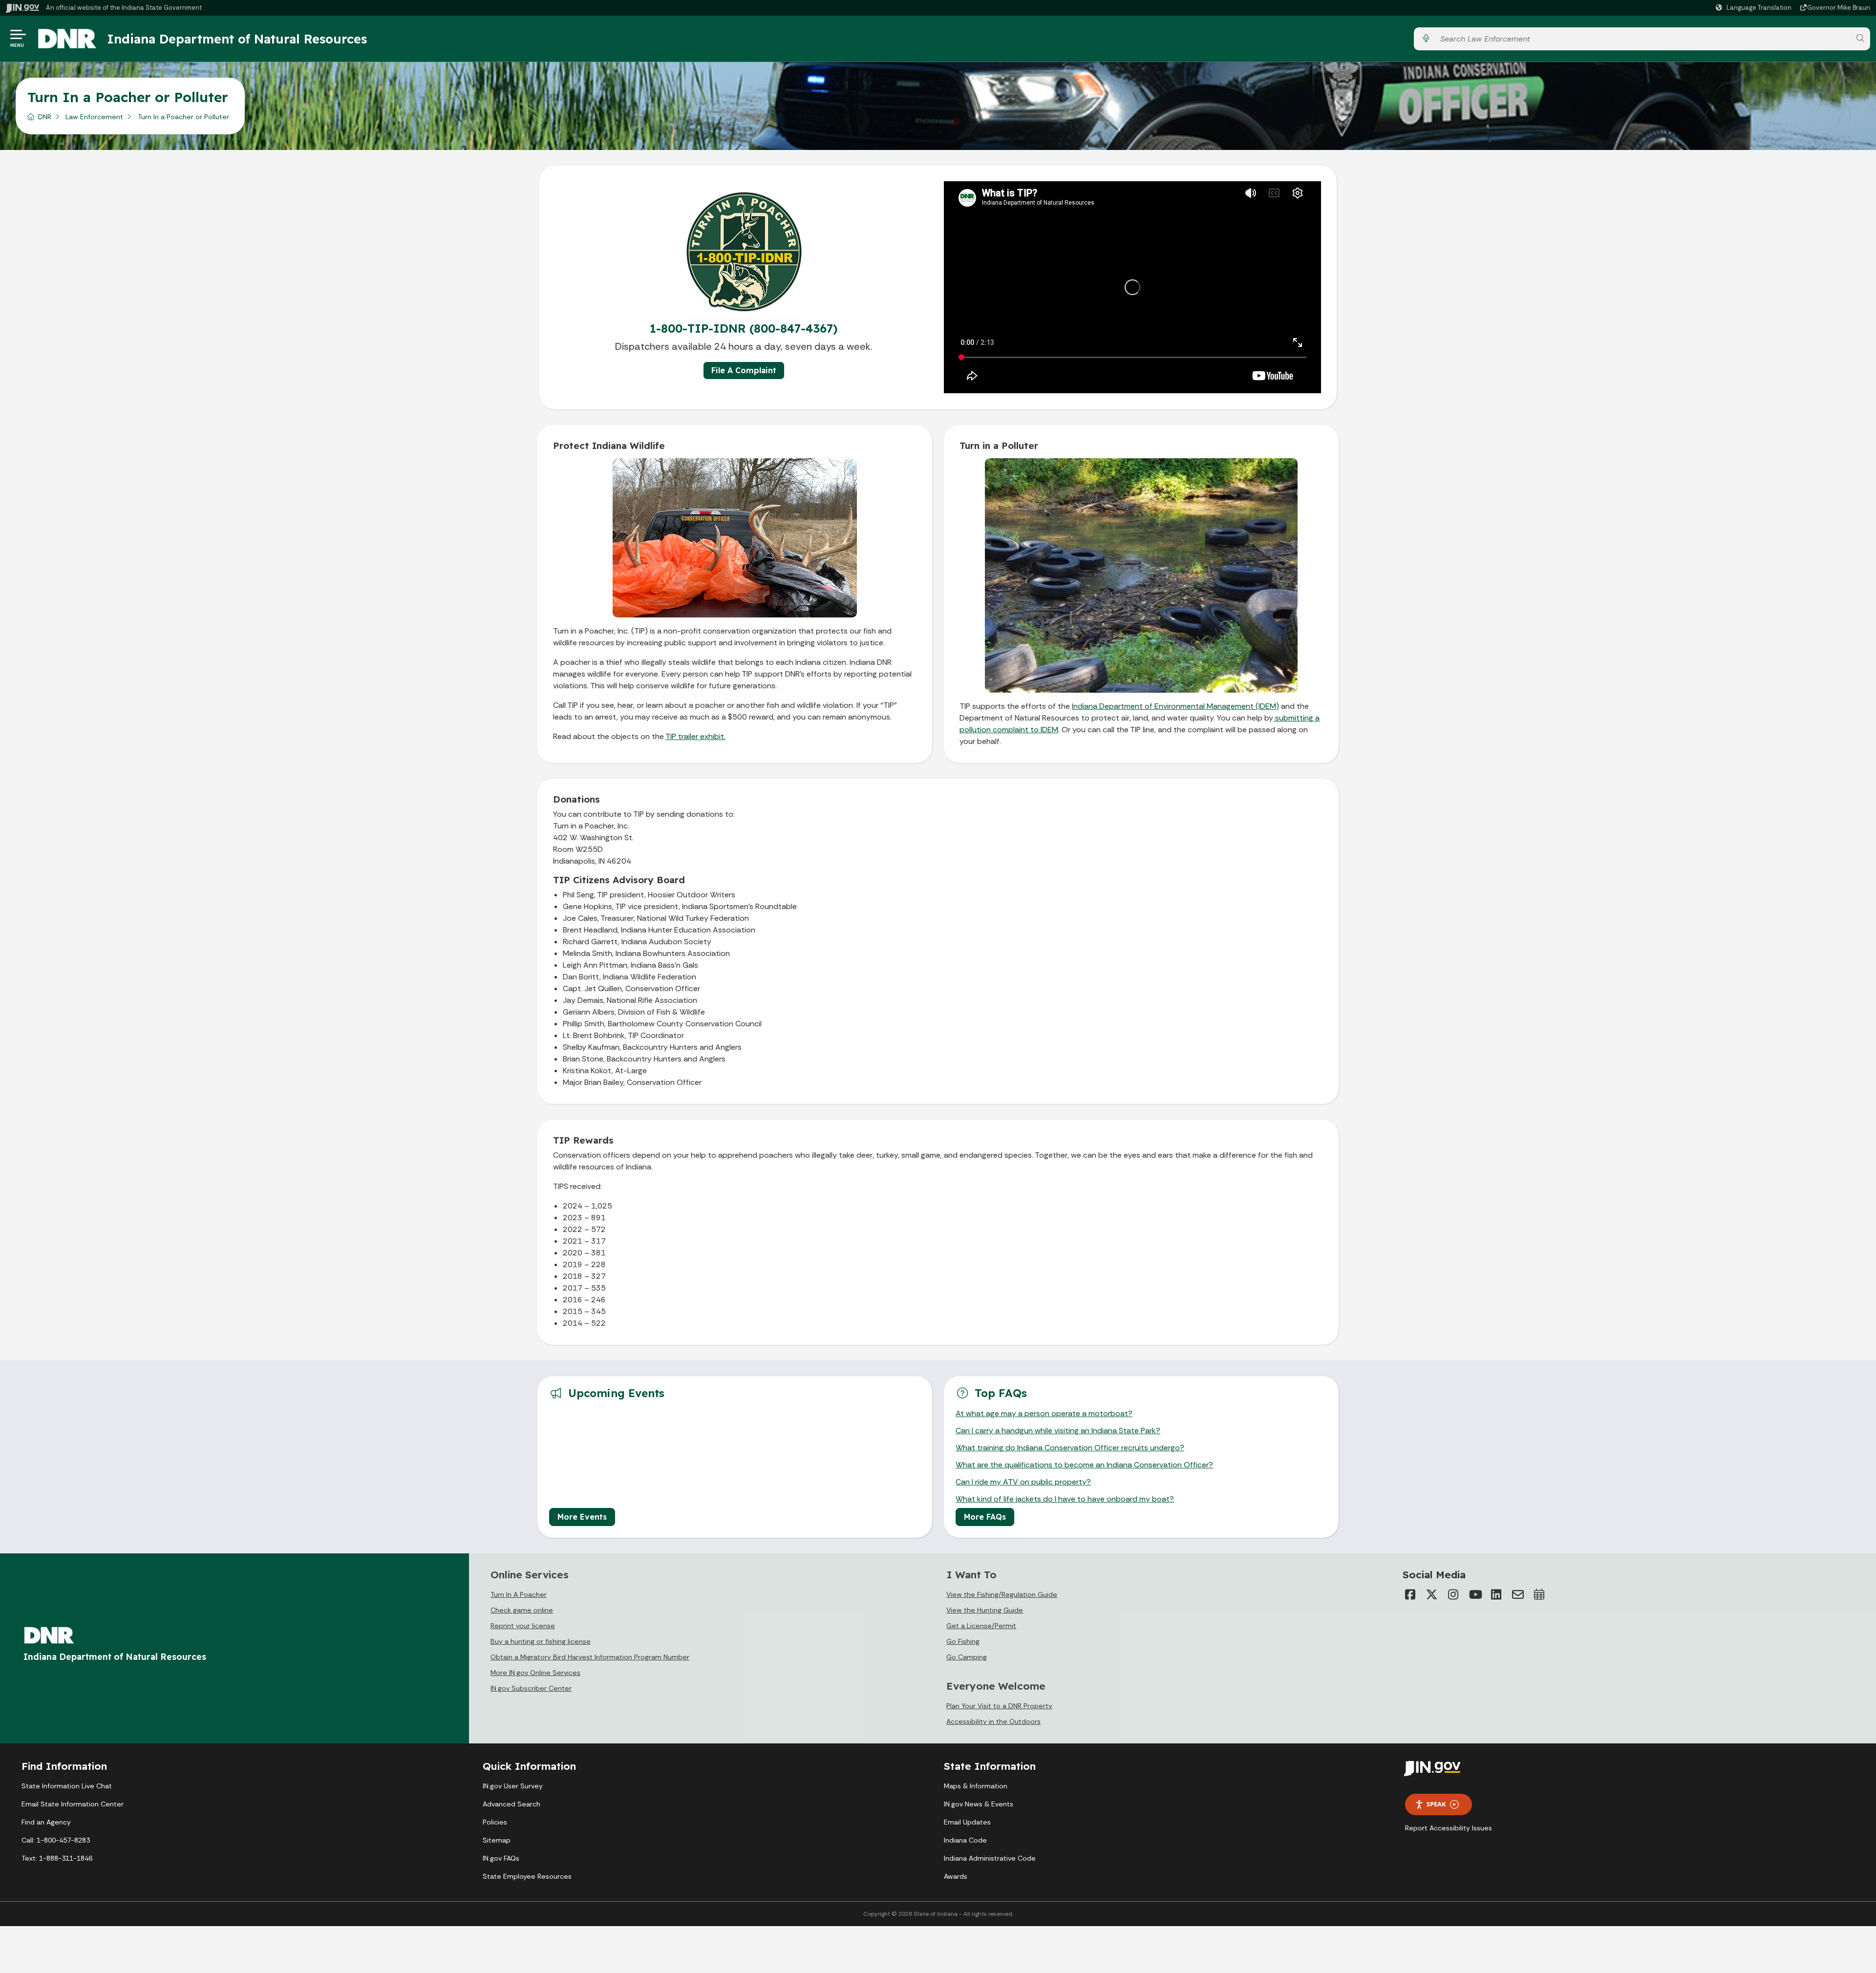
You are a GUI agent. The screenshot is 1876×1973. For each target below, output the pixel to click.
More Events (582, 1517)
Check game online (522, 1610)
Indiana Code (965, 1840)
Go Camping (967, 1657)
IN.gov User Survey (513, 1786)
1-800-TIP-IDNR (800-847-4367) (744, 328)
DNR (45, 117)
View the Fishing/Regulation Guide (1002, 1594)
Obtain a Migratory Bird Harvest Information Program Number (590, 1657)
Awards (956, 1876)
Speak (1436, 1804)
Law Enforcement (94, 117)
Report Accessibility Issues (1449, 1828)
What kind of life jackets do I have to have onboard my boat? (1065, 1499)
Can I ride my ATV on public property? (1023, 1482)
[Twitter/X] (1432, 1594)
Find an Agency (46, 1822)
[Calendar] (1539, 1594)
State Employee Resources (527, 1876)
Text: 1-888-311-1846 (57, 1858)
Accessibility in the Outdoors (993, 1721)
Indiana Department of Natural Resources (237, 39)
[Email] (1518, 1594)
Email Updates (967, 1822)
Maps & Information (976, 1786)
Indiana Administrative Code (990, 1858)
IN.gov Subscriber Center (531, 1688)
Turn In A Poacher (519, 1594)
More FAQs (985, 1517)
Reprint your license (523, 1626)
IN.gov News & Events (979, 1804)
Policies (495, 1822)
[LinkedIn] (1496, 1594)
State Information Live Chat (67, 1786)
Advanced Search (512, 1804)
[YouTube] (1475, 1594)
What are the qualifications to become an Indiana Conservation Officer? (1084, 1465)
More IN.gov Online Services (535, 1673)
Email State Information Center (73, 1804)
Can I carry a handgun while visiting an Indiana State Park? (1058, 1431)
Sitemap (497, 1840)
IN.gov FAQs (501, 1858)
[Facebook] (1410, 1594)
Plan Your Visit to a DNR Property (999, 1706)
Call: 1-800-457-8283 (56, 1840)
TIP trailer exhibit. (695, 736)
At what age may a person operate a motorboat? (1044, 1413)
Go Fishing (963, 1641)
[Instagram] (1453, 1594)
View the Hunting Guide (985, 1610)
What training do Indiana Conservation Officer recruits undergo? (1070, 1448)
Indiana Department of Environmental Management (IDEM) (1175, 706)
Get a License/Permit (981, 1626)
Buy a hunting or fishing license (541, 1641)
